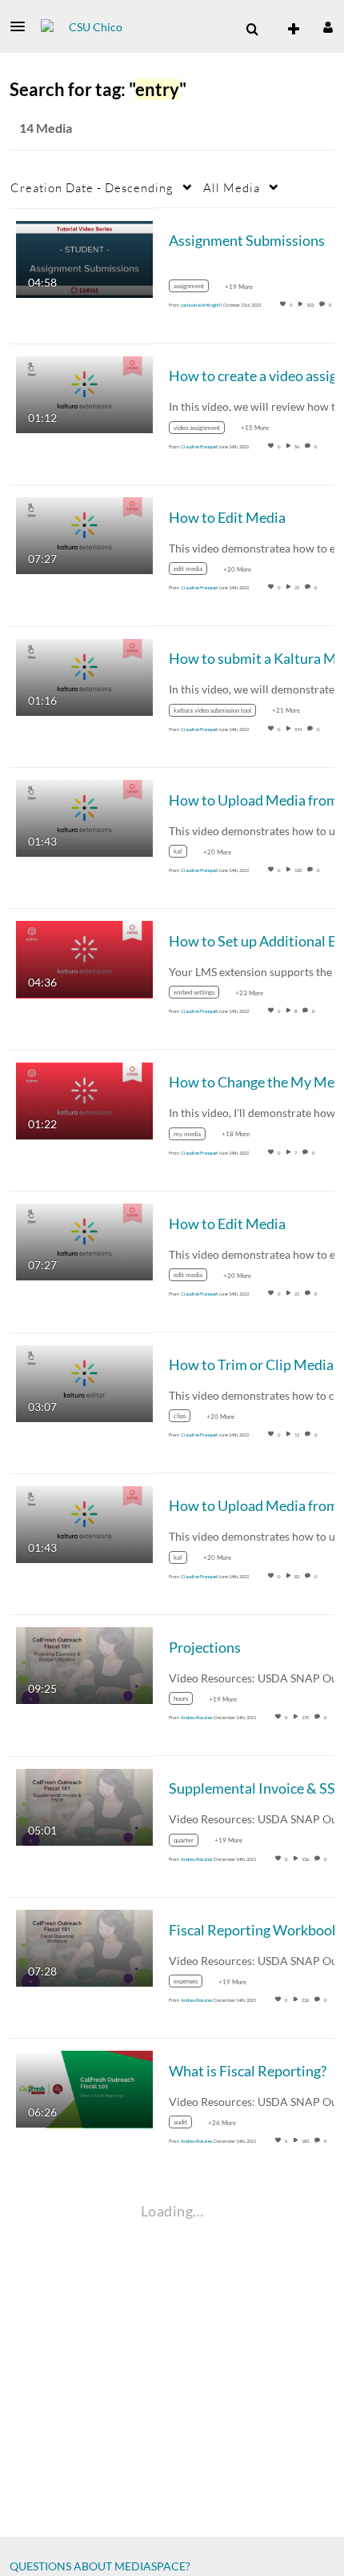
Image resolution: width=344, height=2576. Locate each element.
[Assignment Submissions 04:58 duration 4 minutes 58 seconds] (84, 257)
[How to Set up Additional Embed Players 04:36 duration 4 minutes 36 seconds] (84, 958)
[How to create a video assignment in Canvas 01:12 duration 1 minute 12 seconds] (84, 394)
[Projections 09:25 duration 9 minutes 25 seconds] (84, 1664)
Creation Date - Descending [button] (92, 187)
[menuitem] (252, 30)
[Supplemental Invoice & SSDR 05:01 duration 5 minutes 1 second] (84, 1805)
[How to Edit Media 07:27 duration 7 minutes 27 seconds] (84, 534)
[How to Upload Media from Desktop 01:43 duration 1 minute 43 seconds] (84, 817)
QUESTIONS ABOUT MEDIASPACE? (100, 2566)
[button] (22, 26)
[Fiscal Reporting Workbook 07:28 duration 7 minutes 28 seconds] (84, 1947)
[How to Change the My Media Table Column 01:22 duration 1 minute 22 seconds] (84, 1099)
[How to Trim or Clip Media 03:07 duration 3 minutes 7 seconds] (84, 1382)
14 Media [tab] (46, 128)
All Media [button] (232, 187)
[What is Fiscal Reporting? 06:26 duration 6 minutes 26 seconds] (84, 2088)
